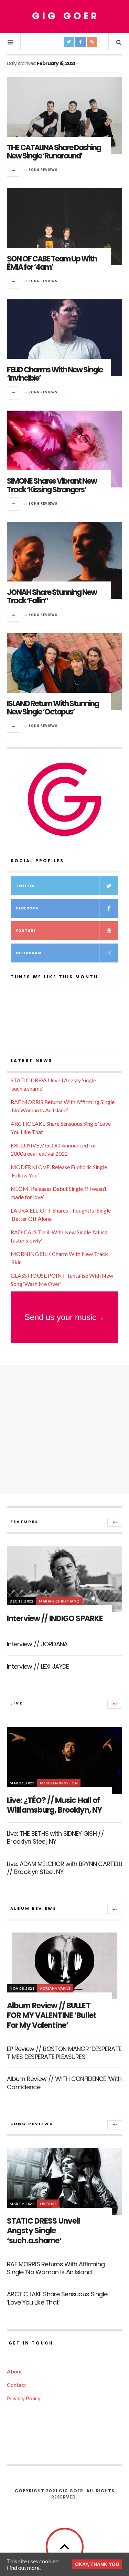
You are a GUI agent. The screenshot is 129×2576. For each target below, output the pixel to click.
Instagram (29, 953)
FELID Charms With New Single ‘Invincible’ (55, 374)
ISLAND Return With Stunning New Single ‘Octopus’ (53, 708)
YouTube (26, 931)
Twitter (25, 886)
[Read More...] (13, 170)
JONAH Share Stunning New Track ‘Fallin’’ (52, 596)
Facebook (27, 908)
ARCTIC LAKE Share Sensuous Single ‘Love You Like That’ (57, 2298)
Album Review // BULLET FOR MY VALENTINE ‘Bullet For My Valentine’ (52, 2016)
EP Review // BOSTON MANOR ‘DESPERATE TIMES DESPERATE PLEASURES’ (64, 2053)
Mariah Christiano (59, 1601)
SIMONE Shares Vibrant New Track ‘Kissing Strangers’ (52, 485)
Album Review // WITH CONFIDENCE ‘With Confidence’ (64, 2083)
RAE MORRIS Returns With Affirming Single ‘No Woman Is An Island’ (56, 2268)
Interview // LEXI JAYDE (38, 1666)
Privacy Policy (24, 2398)
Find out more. (24, 2568)
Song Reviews (43, 170)
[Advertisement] (64, 1430)
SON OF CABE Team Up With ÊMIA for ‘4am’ (52, 263)
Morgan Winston (59, 1783)
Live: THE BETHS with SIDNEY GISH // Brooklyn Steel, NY (55, 1837)
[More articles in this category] (115, 1522)
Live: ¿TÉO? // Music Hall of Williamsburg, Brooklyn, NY (54, 1805)
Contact (17, 2385)
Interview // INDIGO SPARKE (55, 1619)
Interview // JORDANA (37, 1644)
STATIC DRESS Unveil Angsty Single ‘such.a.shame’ (43, 2231)
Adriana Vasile (55, 1988)
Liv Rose (48, 2204)
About (14, 2371)
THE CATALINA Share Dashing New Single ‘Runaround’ (54, 152)
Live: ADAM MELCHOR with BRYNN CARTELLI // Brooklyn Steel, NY (64, 1868)
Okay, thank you (97, 2564)
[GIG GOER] (65, 16)
